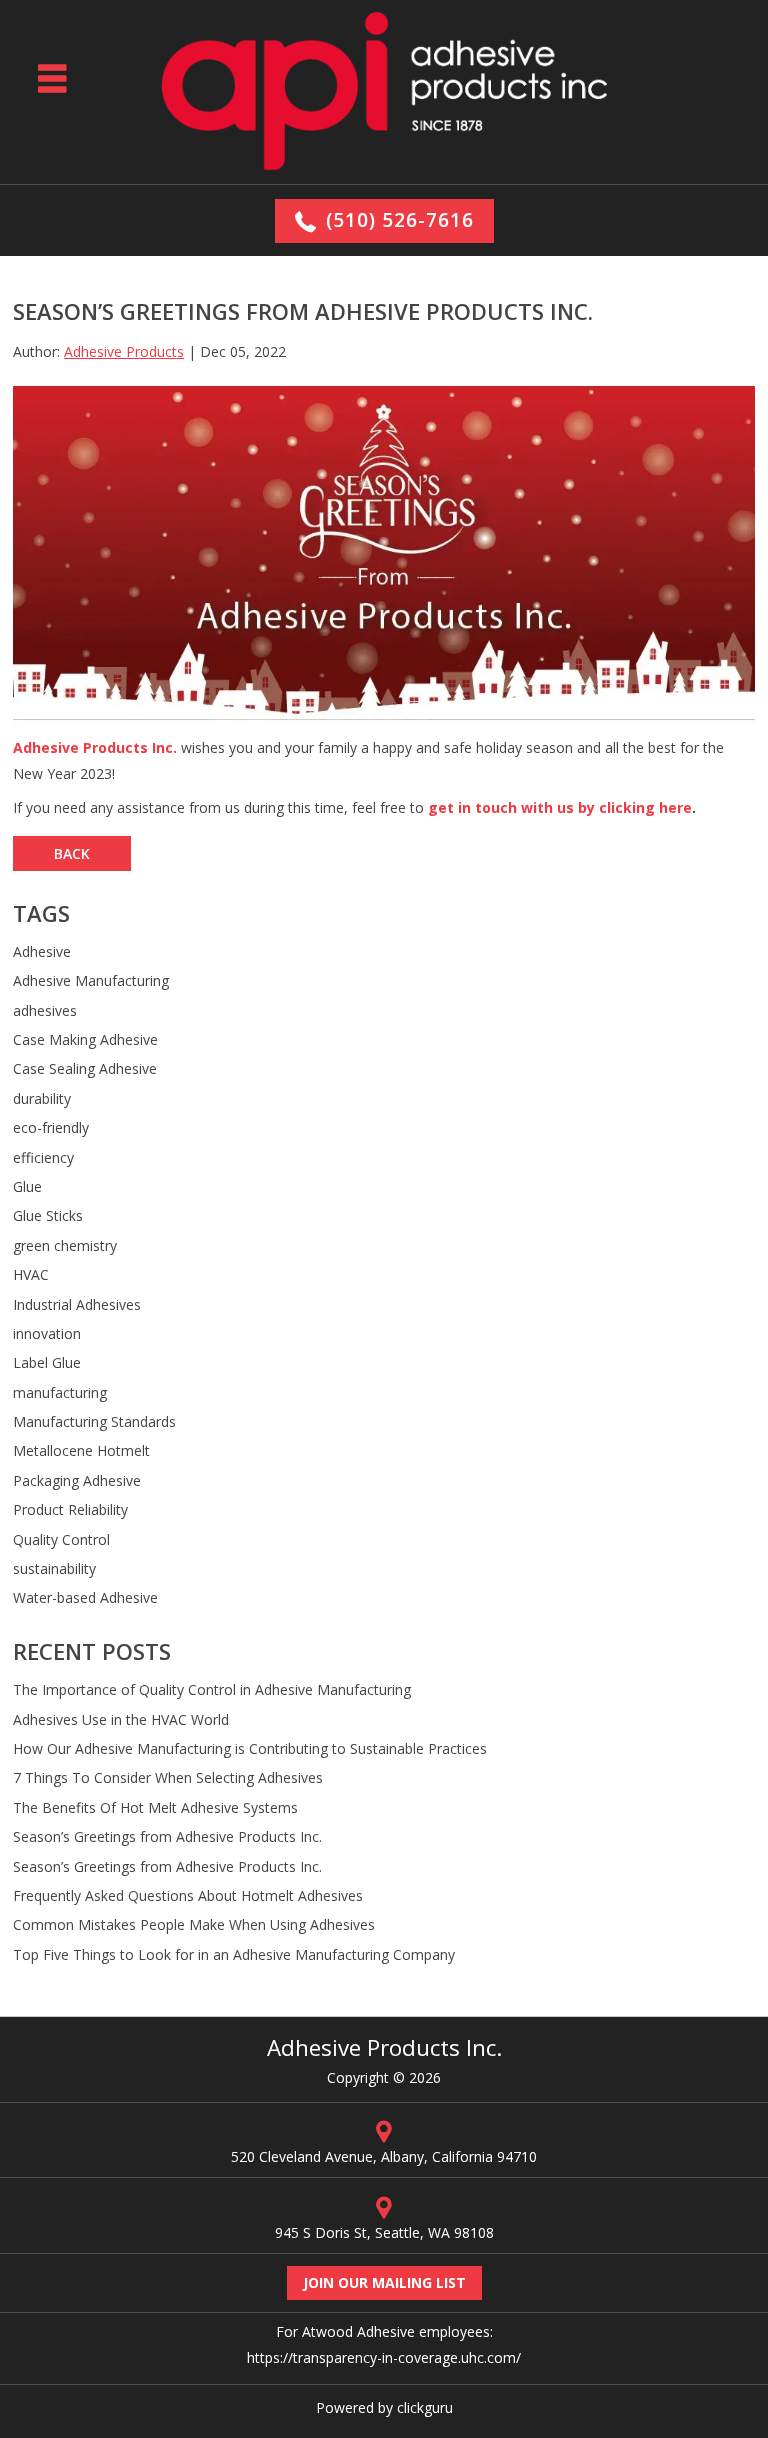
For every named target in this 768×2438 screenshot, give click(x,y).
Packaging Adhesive (77, 1480)
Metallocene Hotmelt (81, 1450)
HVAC (31, 1274)
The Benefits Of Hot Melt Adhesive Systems (155, 1807)
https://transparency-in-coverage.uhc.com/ (384, 2357)
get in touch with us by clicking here (560, 807)
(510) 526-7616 (400, 220)
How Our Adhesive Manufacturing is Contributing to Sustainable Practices (250, 1748)
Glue (27, 1186)
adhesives (45, 1010)
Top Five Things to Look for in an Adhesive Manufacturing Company (234, 1954)
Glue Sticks (48, 1215)
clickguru (425, 2407)
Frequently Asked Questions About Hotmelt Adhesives (188, 1895)
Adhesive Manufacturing (91, 980)
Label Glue (47, 1362)
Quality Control (61, 1539)
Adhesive (42, 951)
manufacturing (60, 1392)
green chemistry (65, 1245)
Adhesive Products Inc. (95, 747)
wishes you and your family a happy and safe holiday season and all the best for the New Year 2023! (368, 761)
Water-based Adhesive (85, 1597)
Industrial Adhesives (77, 1304)
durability (42, 1098)
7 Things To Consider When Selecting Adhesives (168, 1777)
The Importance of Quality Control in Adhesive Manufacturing (212, 1689)
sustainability (54, 1568)
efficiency (43, 1157)
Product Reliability (70, 1509)
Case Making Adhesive (85, 1039)
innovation (47, 1333)
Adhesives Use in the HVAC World (121, 1719)
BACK (72, 853)
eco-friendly (51, 1127)
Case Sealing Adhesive (85, 1068)
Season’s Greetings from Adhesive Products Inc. (167, 1836)
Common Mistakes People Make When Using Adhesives (194, 1924)
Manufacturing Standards (94, 1421)
